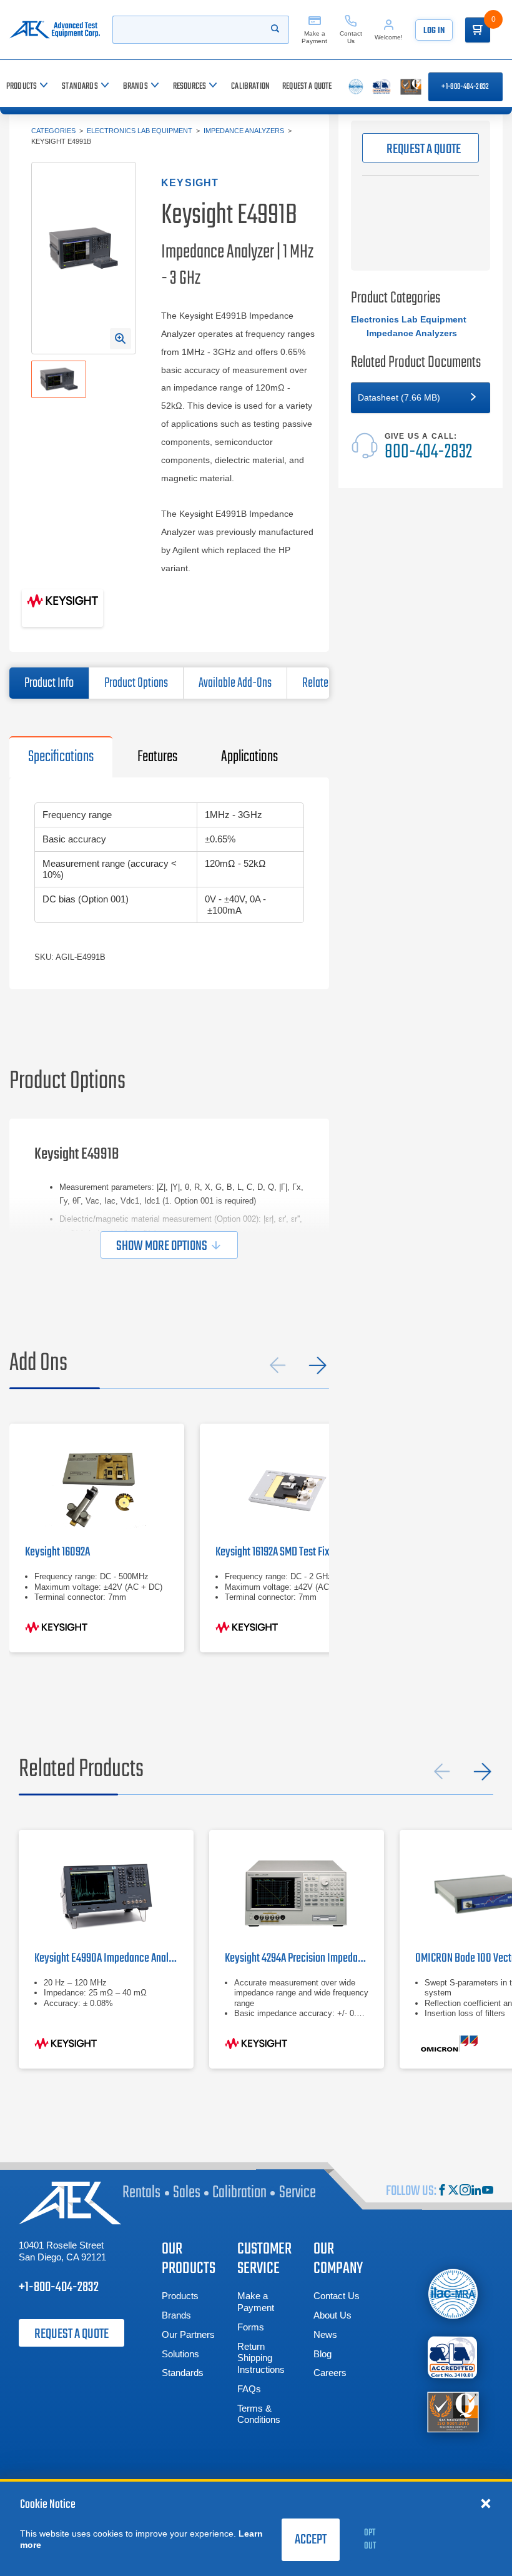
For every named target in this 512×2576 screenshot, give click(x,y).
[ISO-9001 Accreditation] (453, 2411)
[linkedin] (476, 2191)
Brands (176, 2315)
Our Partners (188, 2334)
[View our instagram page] (465, 2191)
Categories (53, 131)
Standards (183, 2373)
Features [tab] (157, 757)
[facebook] (442, 2191)
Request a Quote (71, 2334)
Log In (434, 31)
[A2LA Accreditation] (453, 2357)
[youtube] (488, 2191)
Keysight (190, 183)
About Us (332, 2315)
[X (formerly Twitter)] (453, 2191)
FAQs (249, 2389)
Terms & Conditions (259, 2414)
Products (180, 2296)
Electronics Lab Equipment (140, 131)
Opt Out (370, 2539)
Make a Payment (256, 2302)
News (325, 2334)
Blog (322, 2354)
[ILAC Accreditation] (453, 2294)
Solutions (180, 2354)
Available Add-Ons (235, 683)
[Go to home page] (55, 30)
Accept (311, 2540)
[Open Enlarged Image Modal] (121, 339)
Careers (330, 2373)
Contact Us (337, 2296)
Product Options (136, 683)
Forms (251, 2327)
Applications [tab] (249, 757)
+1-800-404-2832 (465, 87)
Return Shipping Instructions (261, 2358)
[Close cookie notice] (486, 2503)
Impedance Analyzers (244, 131)
